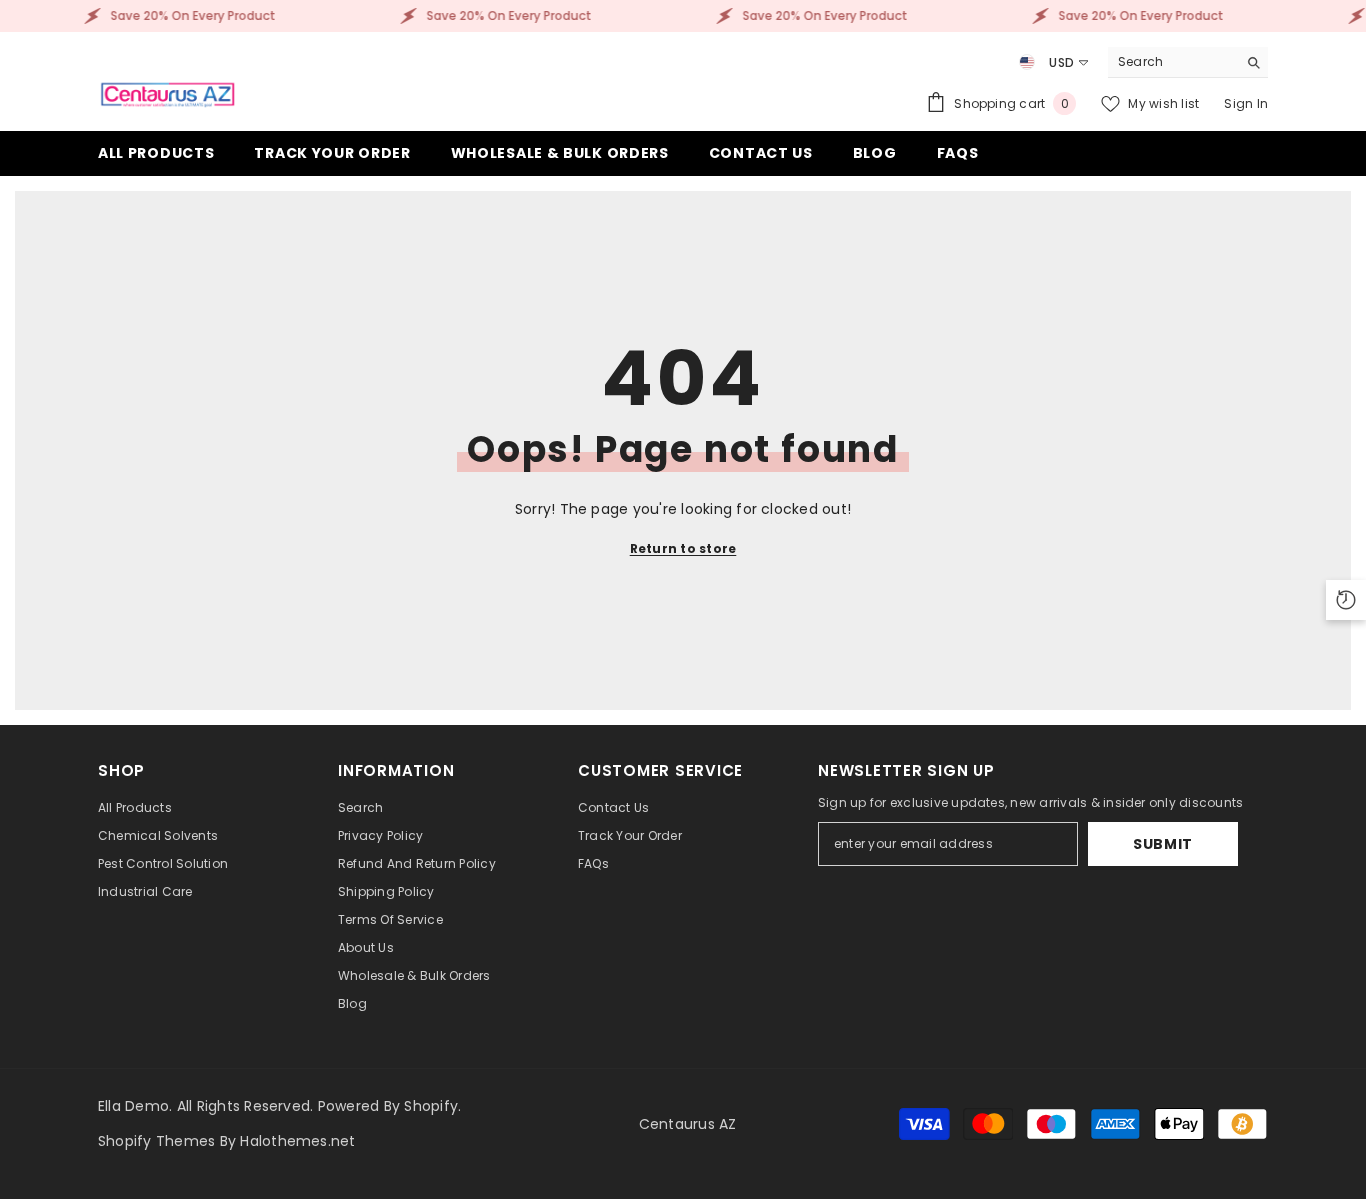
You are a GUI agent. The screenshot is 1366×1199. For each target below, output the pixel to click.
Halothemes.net (297, 1141)
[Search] (1188, 62)
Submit (1163, 844)
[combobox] (1172, 62)
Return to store (683, 548)
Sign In (1246, 103)
